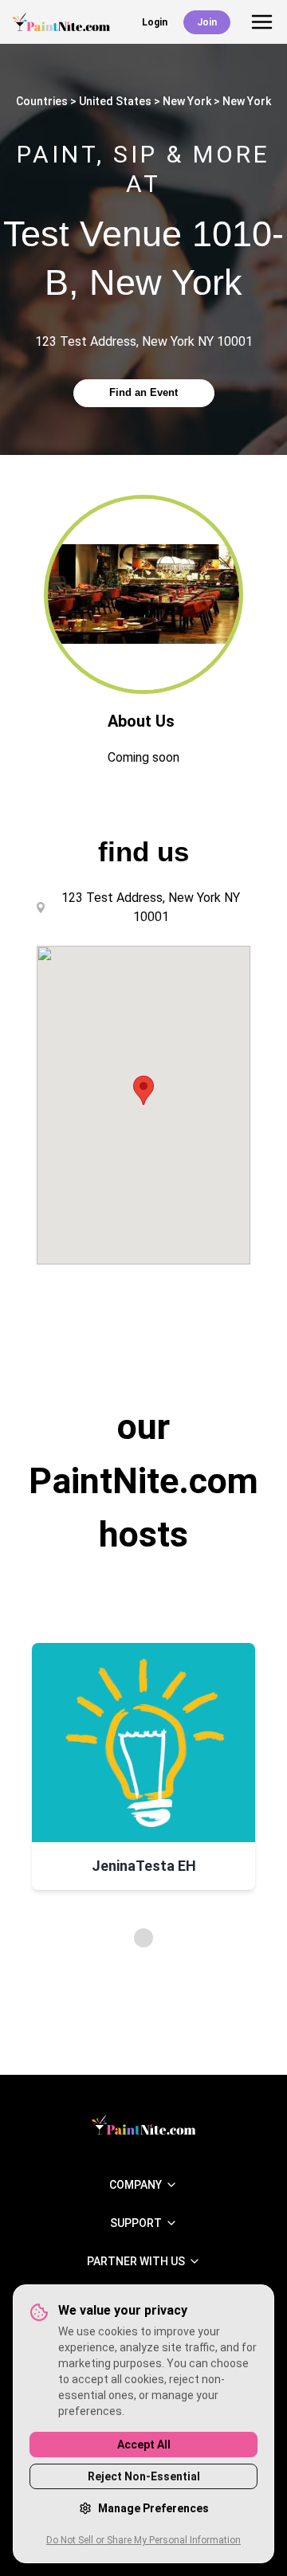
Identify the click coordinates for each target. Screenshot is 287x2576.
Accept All (144, 2445)
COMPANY (136, 2185)
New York (187, 101)
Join (207, 22)
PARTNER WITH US (136, 2261)
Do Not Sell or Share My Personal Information (143, 2540)
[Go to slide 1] (143, 1938)
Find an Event (143, 392)
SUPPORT (136, 2223)
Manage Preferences (153, 2508)
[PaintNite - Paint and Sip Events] (61, 22)
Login (155, 22)
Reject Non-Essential (144, 2476)
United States (115, 101)
